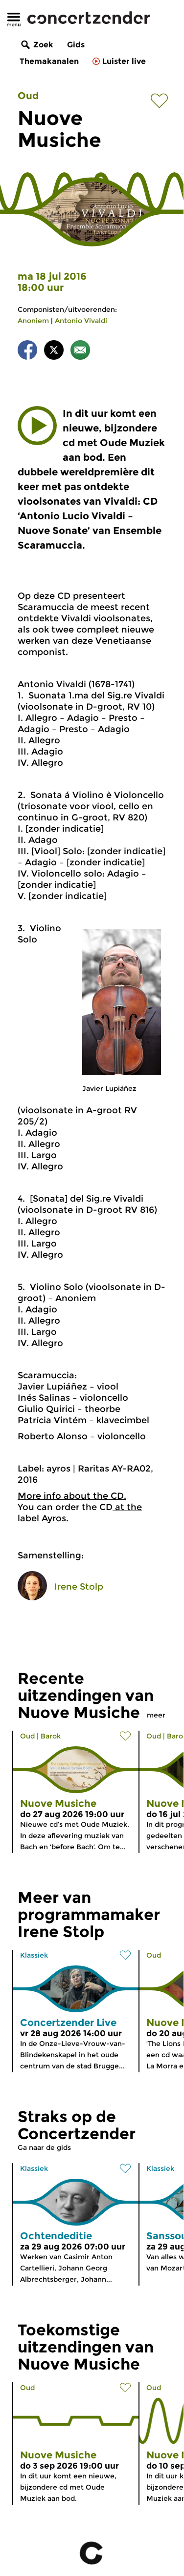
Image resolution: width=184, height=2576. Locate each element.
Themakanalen (49, 61)
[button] (37, 426)
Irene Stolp (79, 1587)
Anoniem (33, 321)
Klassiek (34, 1955)
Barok (51, 1736)
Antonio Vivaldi (81, 321)
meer (156, 1715)
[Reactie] (80, 352)
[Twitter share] (54, 352)
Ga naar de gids (44, 2147)
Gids (76, 45)
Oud (28, 96)
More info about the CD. (72, 1496)
